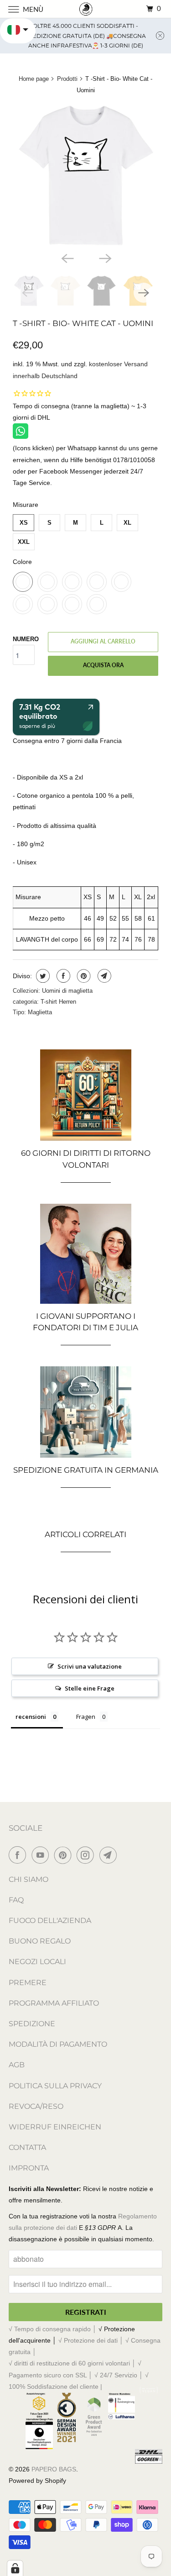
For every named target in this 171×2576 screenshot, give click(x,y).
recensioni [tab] (31, 1717)
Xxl (24, 542)
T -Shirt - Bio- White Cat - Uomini (83, 323)
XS (24, 523)
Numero (26, 639)
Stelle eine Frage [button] (90, 1688)
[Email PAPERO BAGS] (110, 1855)
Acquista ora (103, 665)
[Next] (104, 258)
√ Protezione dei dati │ (92, 2340)
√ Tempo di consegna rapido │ (54, 2329)
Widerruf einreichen (55, 2127)
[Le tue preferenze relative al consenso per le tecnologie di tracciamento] (15, 2568)
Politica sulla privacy (55, 2086)
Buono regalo (40, 1941)
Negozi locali (37, 1962)
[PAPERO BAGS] (86, 9)
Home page (34, 79)
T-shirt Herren (58, 1002)
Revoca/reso (36, 2106)
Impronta (29, 2168)
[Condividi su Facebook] (62, 976)
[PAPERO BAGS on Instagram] (87, 1855)
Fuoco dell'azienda (50, 1920)
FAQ (16, 1900)
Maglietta (40, 1012)
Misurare (26, 505)
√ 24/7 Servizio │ (120, 2375)
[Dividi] (42, 976)
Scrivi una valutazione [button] (90, 1666)
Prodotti (67, 79)
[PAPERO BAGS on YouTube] (42, 1855)
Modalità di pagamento (58, 2044)
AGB (17, 2065)
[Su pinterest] (83, 976)
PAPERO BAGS (54, 2469)
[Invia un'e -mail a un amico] (103, 976)
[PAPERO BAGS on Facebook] (19, 1855)
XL (127, 523)
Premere (28, 1983)
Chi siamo (28, 1879)
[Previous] (67, 258)
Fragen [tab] (86, 1717)
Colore (22, 562)
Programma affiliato (54, 2003)
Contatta (27, 2147)
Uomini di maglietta (67, 991)
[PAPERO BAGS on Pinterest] (65, 1855)
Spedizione (32, 2024)
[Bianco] (85, 174)
